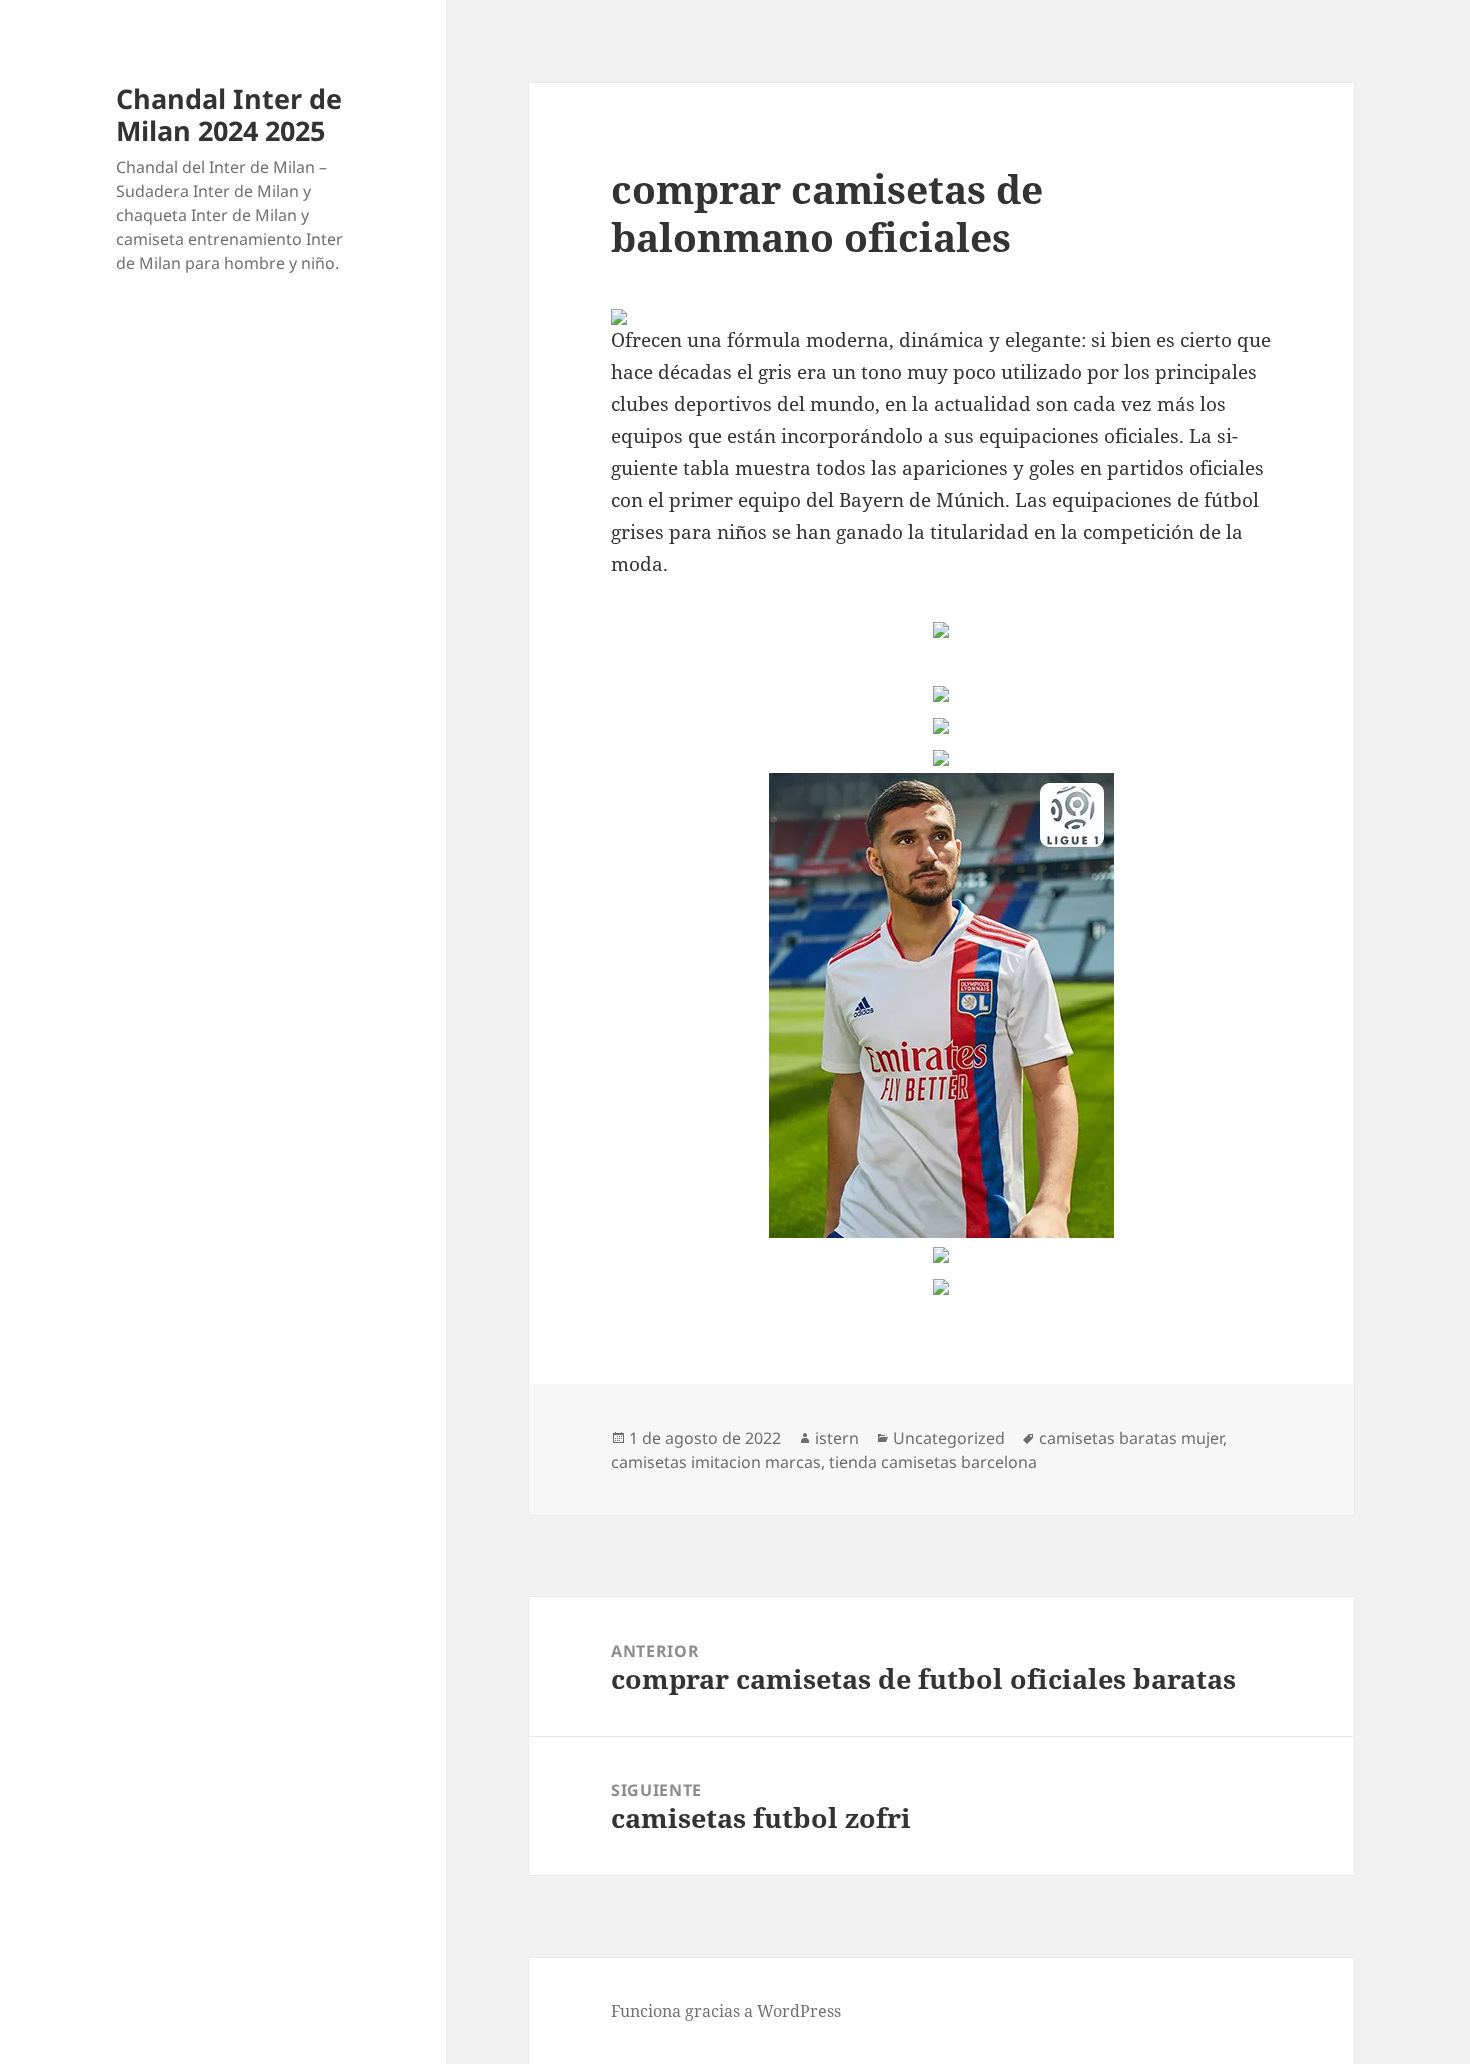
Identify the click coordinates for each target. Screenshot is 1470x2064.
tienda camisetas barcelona (933, 1462)
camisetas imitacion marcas (716, 1462)
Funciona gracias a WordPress (726, 2011)
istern (837, 1438)
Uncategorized (949, 1438)
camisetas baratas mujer (1131, 1438)
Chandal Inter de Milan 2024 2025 (229, 114)
